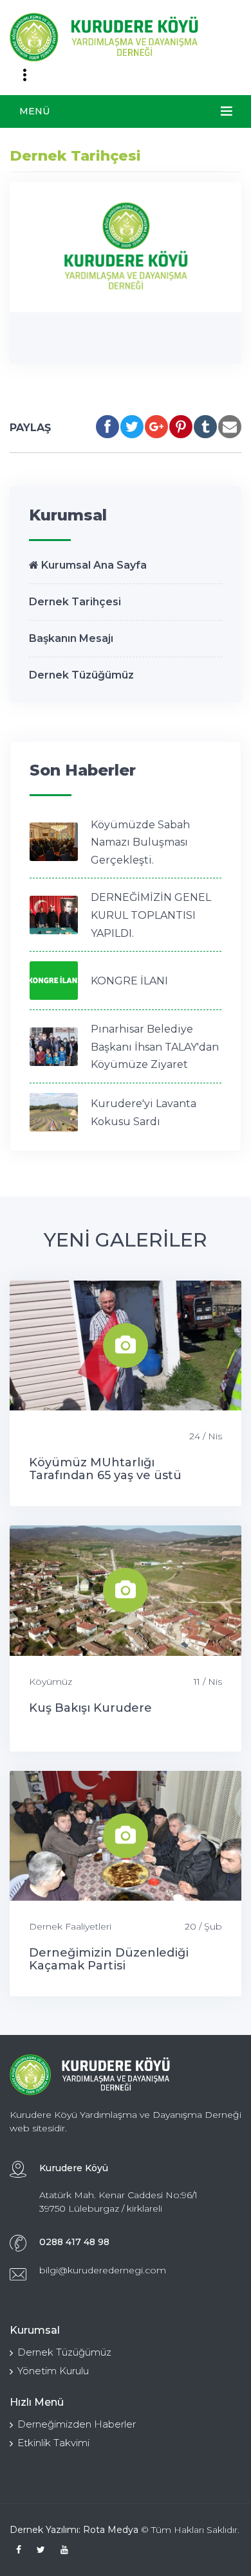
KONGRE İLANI (129, 981)
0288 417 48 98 (74, 2242)
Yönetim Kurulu (53, 2371)
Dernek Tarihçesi (75, 602)
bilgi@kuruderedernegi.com (103, 2270)
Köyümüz (51, 1682)
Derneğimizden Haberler (77, 2424)
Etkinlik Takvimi (53, 2443)
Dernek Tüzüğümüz (81, 675)
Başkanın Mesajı (71, 638)
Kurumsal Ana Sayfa (93, 565)
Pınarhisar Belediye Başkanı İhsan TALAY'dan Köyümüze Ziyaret (155, 1047)
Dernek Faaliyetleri (70, 1926)
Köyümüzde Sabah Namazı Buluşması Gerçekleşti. (140, 842)
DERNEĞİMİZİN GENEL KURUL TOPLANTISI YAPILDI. (151, 915)
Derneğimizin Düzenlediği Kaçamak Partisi (109, 1959)
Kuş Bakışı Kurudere (90, 1708)
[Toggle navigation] (24, 75)
